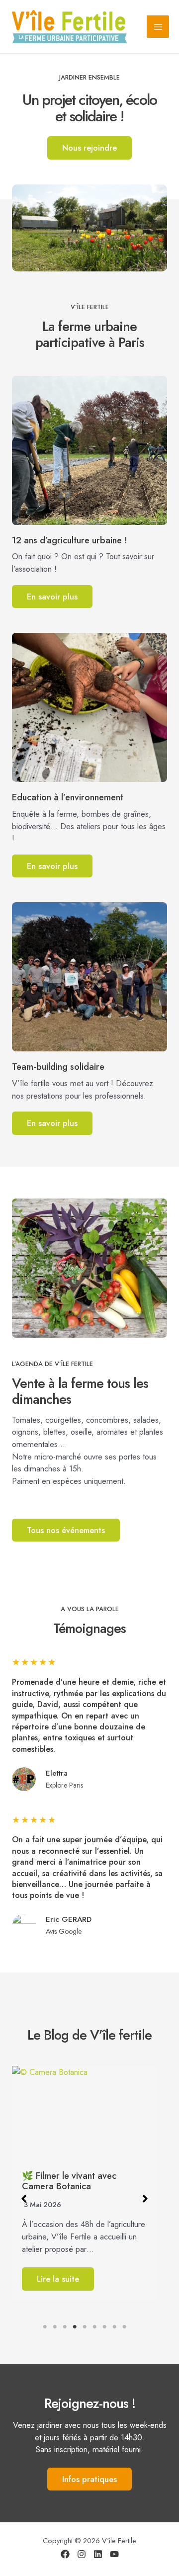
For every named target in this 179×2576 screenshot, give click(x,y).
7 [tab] (104, 2327)
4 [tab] (75, 2327)
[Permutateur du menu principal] (158, 27)
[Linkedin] (98, 2554)
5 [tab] (85, 2327)
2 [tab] (55, 2327)
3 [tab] (65, 2327)
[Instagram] (82, 2554)
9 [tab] (124, 2327)
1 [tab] (45, 2327)
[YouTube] (114, 2554)
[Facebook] (65, 2554)
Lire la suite (58, 2279)
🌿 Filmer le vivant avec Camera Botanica (69, 2181)
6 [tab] (94, 2327)
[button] (24, 2199)
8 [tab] (114, 2327)
